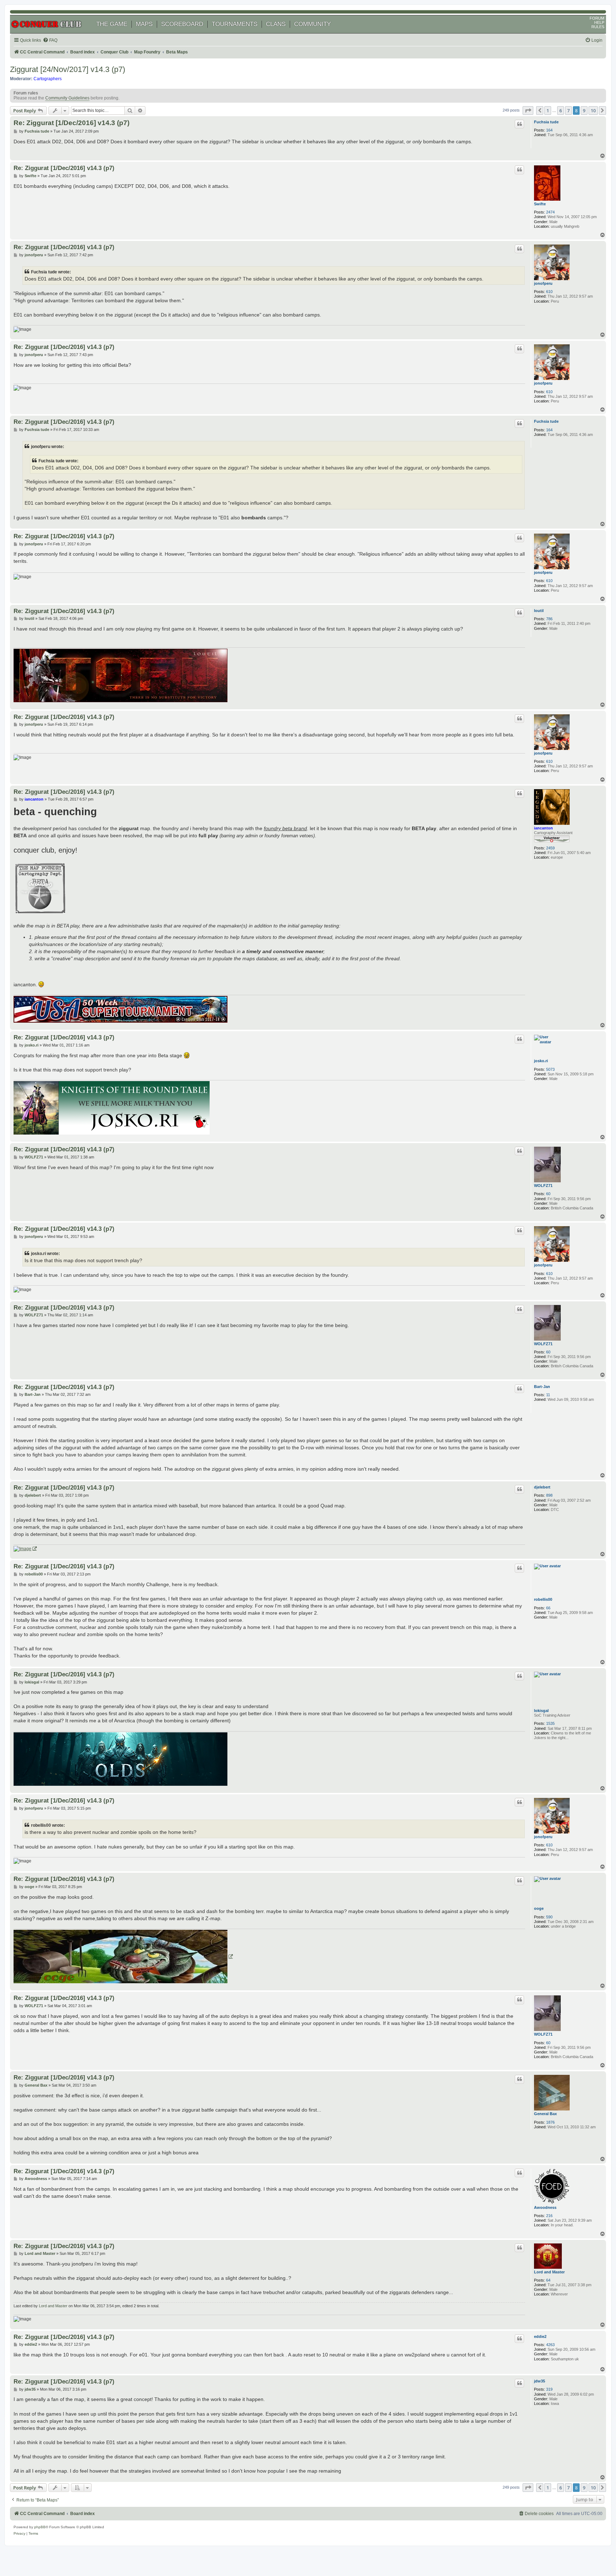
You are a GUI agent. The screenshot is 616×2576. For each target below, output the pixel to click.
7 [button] (568, 110)
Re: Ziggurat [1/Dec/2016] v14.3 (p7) (71, 123)
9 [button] (584, 110)
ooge (539, 1908)
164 (549, 130)
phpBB (40, 2527)
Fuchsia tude (546, 122)
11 (548, 1395)
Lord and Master (549, 2272)
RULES (598, 27)
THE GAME (112, 24)
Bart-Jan (542, 1387)
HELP (599, 22)
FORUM (597, 18)
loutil (539, 611)
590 (549, 1917)
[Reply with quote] (519, 124)
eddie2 (540, 2336)
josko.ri (541, 1061)
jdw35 (540, 2381)
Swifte (540, 204)
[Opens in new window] (25, 1549)
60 (548, 1194)
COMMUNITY (312, 24)
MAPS (144, 24)
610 (549, 292)
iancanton (543, 828)
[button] (528, 110)
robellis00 (543, 1599)
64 (548, 2280)
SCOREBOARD (182, 24)
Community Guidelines (67, 98)
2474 (550, 212)
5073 (550, 1069)
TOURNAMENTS (235, 24)
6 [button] (561, 110)
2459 (550, 848)
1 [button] (548, 110)
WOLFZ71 (543, 1186)
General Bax (545, 2114)
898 (549, 1495)
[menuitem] (50, 40)
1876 (550, 2122)
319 (549, 2389)
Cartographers (48, 79)
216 (549, 2216)
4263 (550, 2345)
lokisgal (541, 1711)
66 (548, 1608)
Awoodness (545, 2207)
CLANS (276, 24)
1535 (550, 1723)
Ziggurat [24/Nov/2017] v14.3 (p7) (68, 69)
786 (549, 619)
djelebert (542, 1487)
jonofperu (543, 283)
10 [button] (593, 110)
